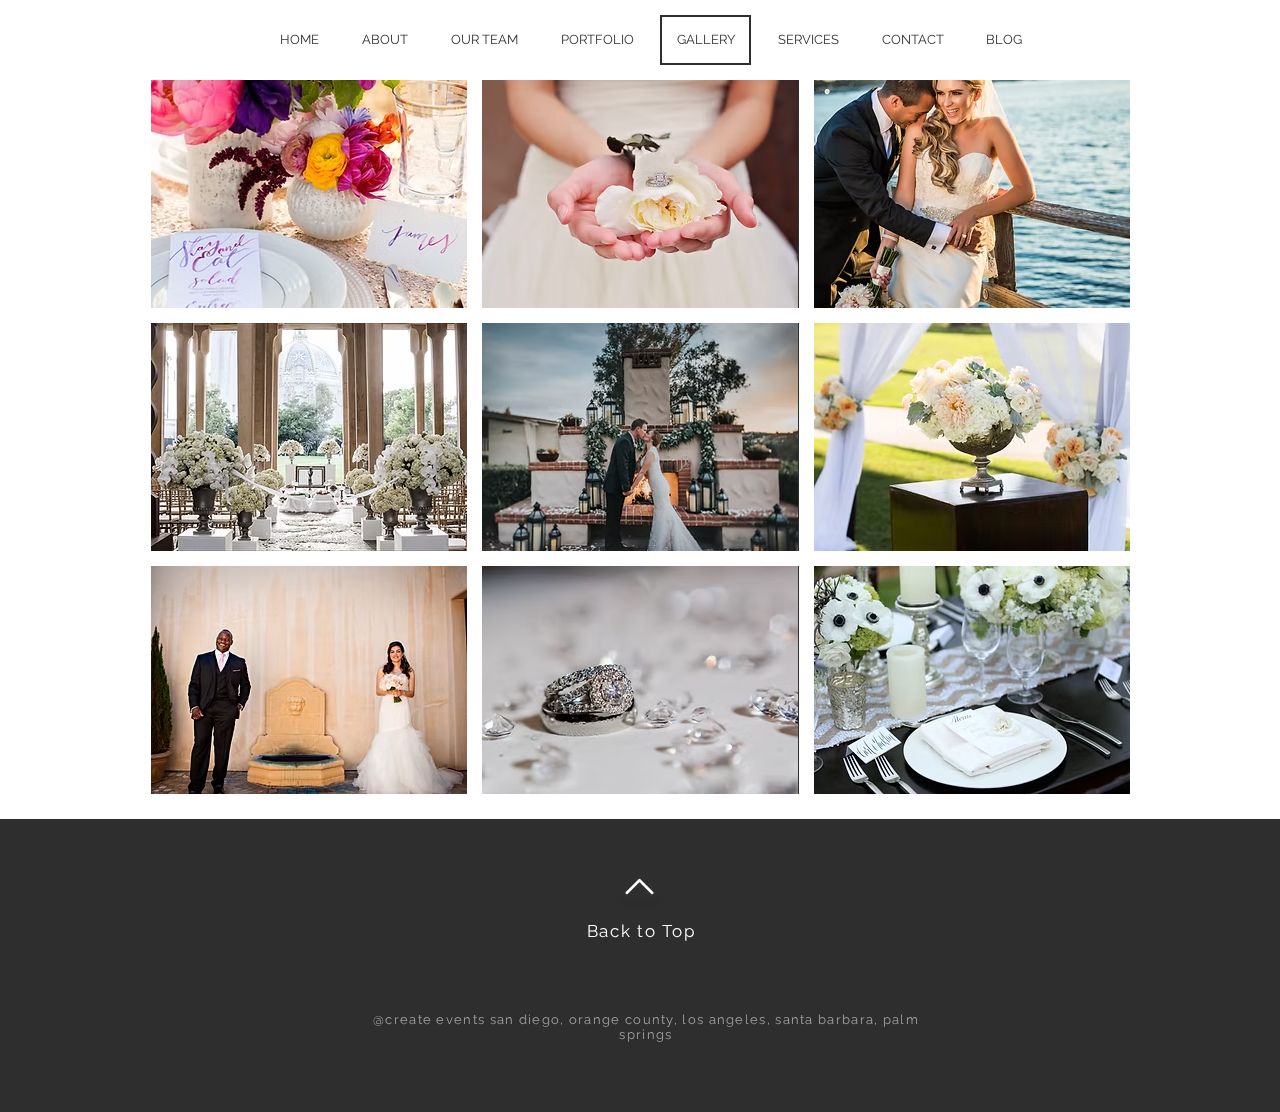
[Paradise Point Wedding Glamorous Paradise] (972, 194)
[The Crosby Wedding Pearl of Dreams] (309, 680)
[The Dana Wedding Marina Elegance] (972, 680)
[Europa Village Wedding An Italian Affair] (640, 194)
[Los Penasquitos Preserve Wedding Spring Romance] (309, 194)
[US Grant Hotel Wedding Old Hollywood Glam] (640, 680)
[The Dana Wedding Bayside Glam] (972, 437)
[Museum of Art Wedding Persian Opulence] (309, 437)
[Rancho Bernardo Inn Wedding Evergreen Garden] (640, 437)
